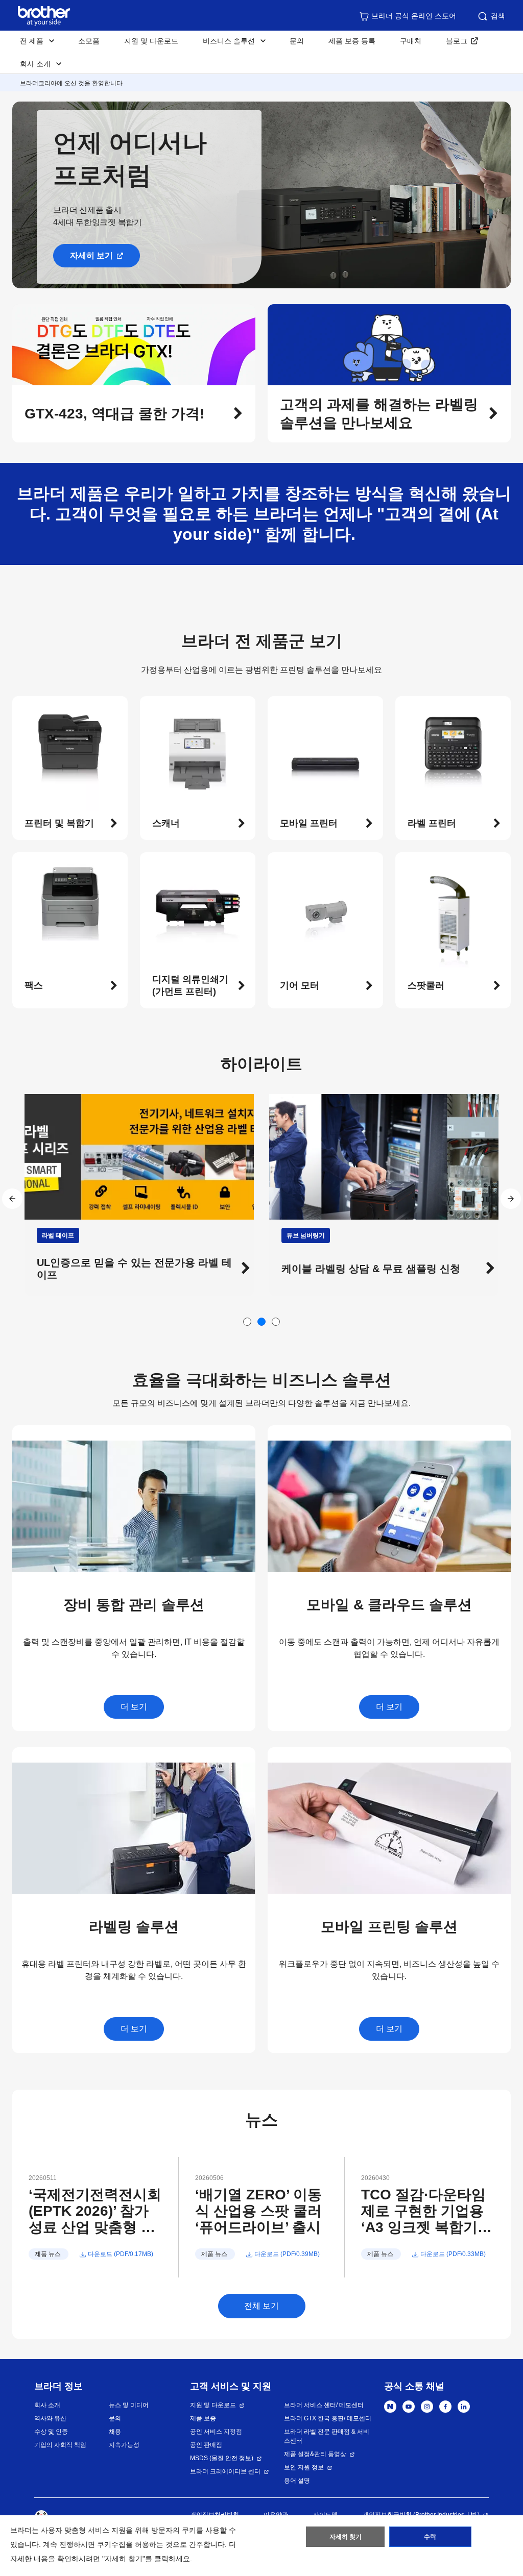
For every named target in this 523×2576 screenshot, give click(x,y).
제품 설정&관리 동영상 (315, 2454)
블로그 (457, 41)
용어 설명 (297, 2481)
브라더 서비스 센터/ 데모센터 (324, 2405)
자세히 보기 (91, 255)
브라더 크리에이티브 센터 (225, 2471)
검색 (498, 16)
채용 (115, 2432)
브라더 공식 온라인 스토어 (414, 16)
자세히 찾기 (346, 2537)
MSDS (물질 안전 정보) (222, 2458)
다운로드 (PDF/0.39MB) (287, 2254)
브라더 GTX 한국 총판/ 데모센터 (328, 2418)
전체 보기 (261, 2306)
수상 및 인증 (51, 2432)
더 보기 (134, 1707)
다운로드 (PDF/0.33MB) (453, 2254)
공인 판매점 (206, 2445)
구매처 (411, 41)
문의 (297, 41)
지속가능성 (124, 2445)
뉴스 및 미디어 (129, 2405)
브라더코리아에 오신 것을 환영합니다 (71, 83)
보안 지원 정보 (304, 2467)
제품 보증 (203, 2418)
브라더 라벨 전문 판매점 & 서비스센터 (327, 2436)
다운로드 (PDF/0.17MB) (121, 2254)
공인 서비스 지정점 (216, 2432)
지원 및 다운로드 (151, 41)
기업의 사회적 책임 (60, 2445)
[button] (134, 414)
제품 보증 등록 (352, 41)
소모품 (89, 41)
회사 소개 (47, 2405)
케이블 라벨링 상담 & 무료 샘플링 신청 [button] (126, 1269)
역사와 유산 (50, 2418)
